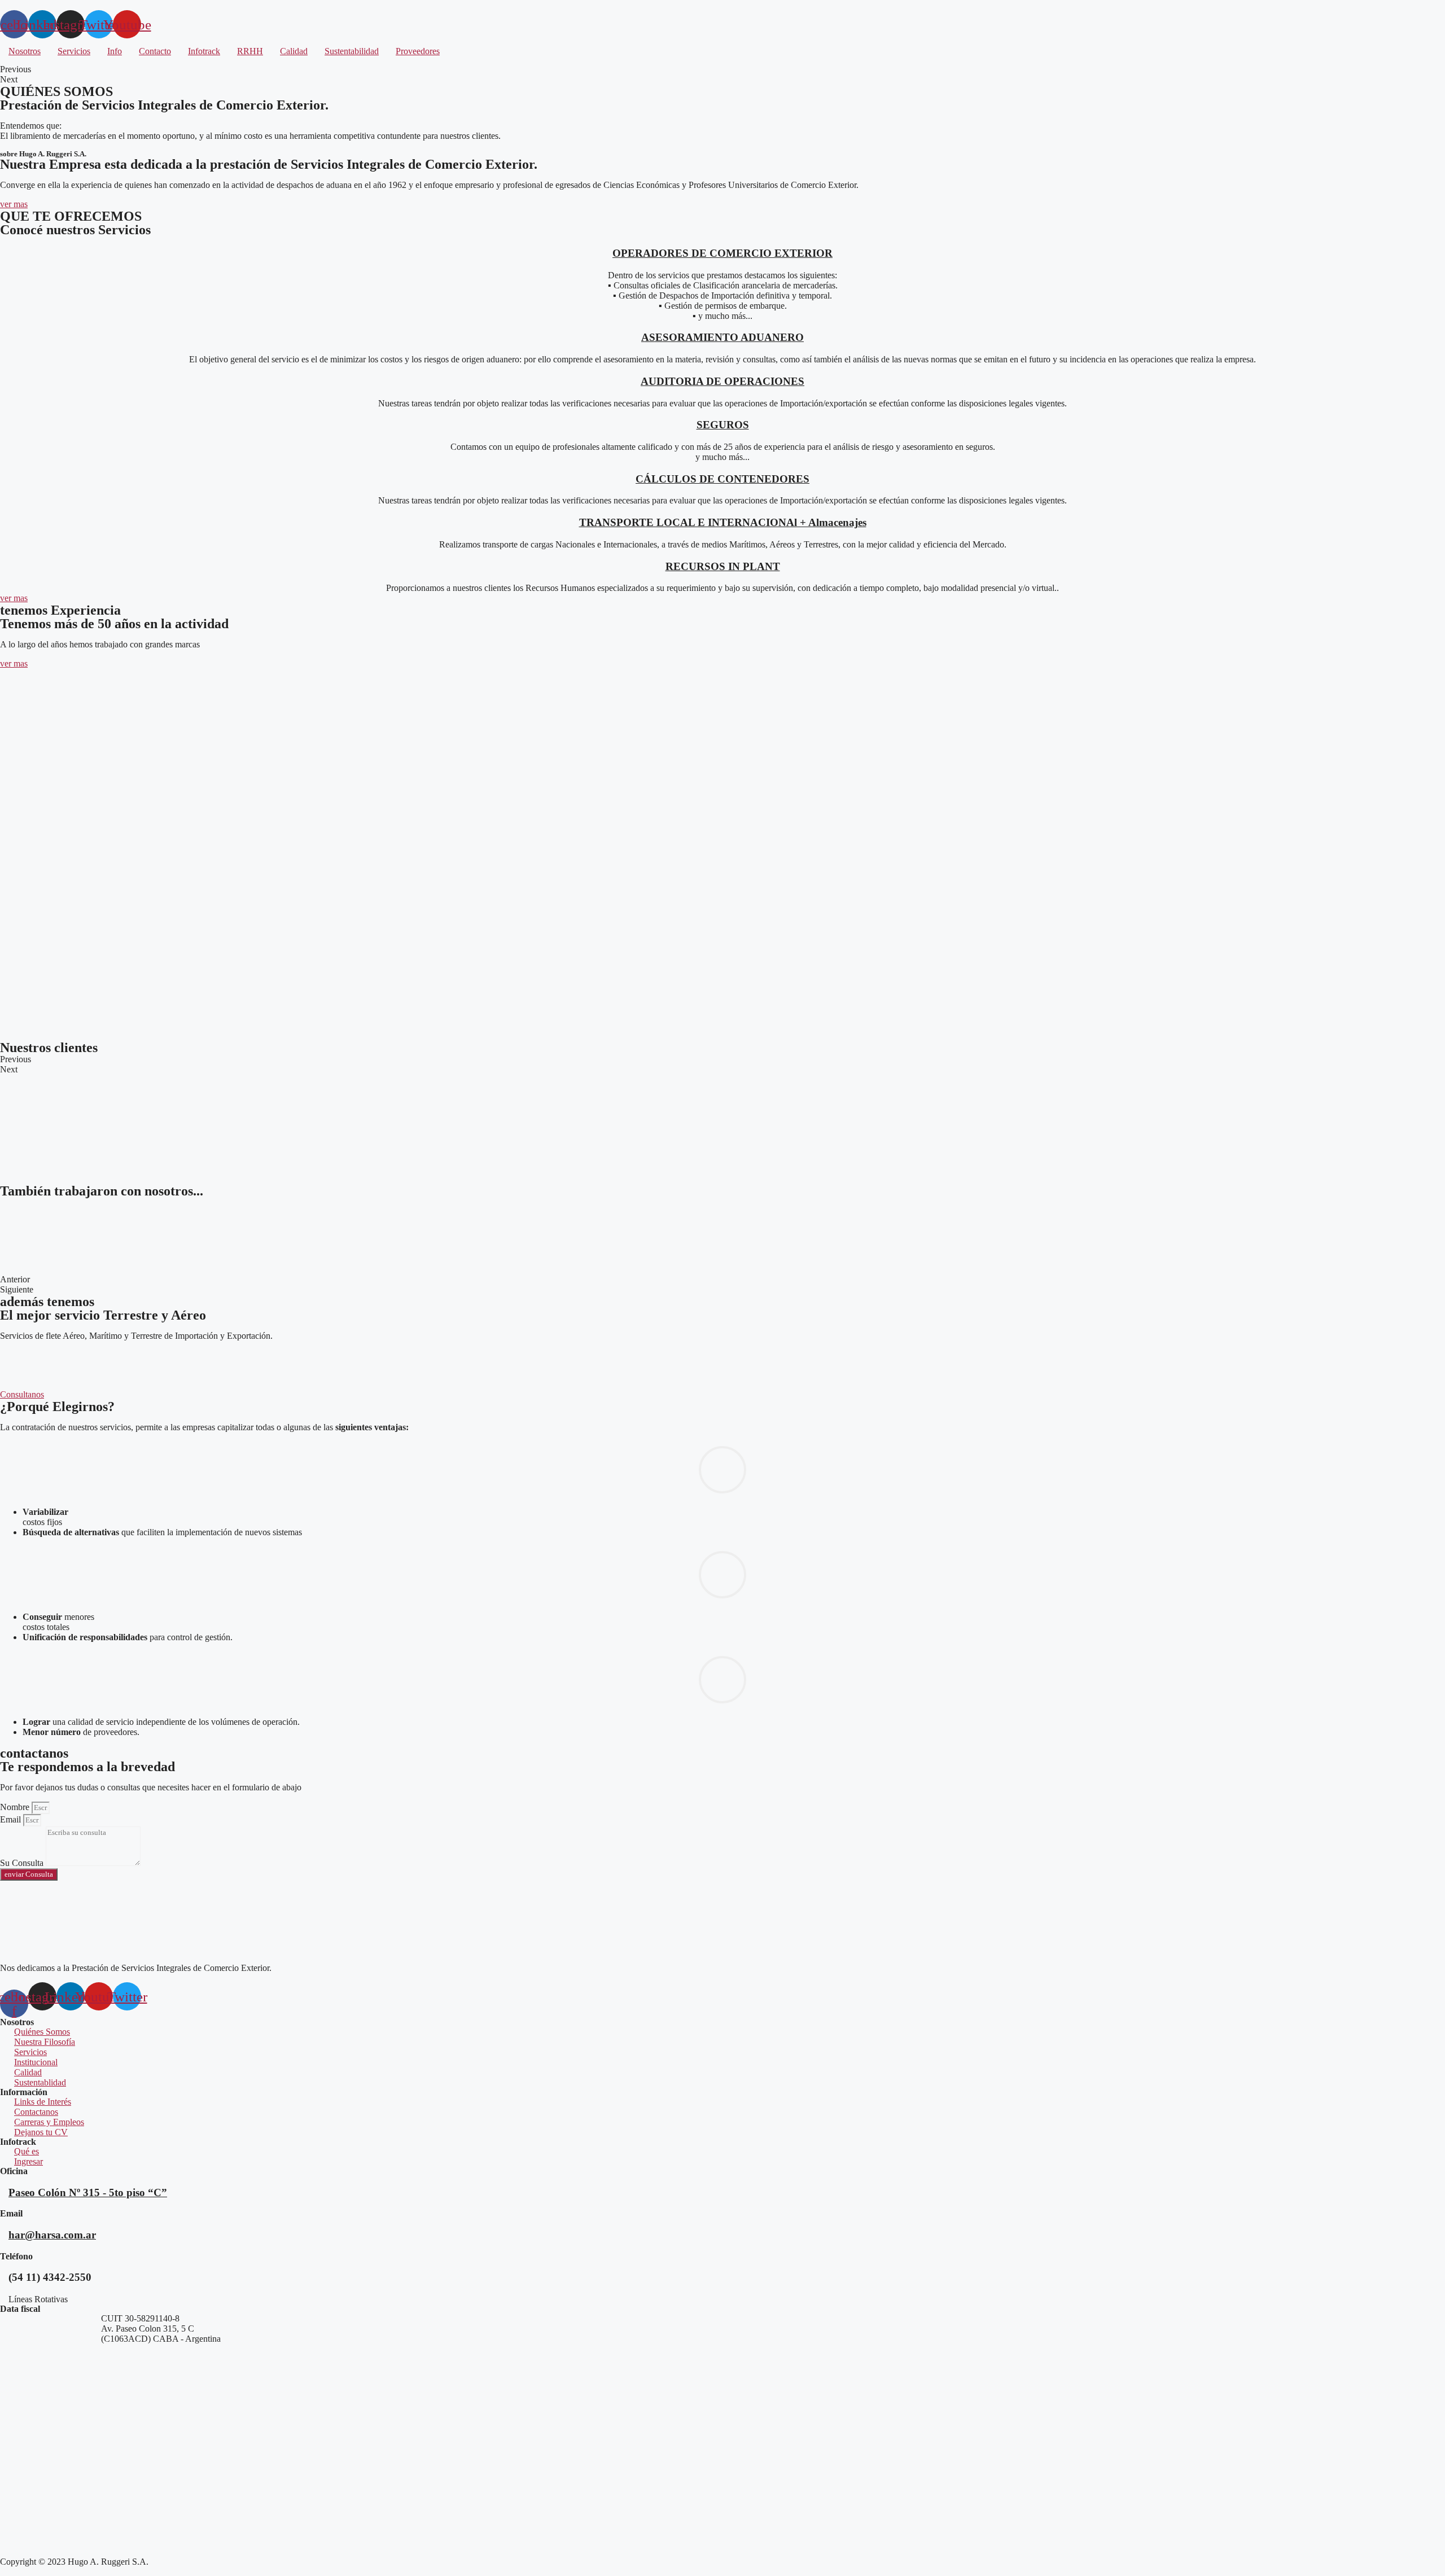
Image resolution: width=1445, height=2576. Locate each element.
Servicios (74, 51)
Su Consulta (23, 1863)
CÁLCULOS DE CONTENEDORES (722, 479)
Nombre (16, 1807)
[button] (14, 204)
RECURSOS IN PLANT (723, 566)
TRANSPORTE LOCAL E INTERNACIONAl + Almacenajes (723, 522)
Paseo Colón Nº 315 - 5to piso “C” (88, 2192)
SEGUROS (723, 425)
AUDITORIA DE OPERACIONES (722, 381)
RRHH (250, 51)
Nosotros (25, 51)
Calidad (294, 51)
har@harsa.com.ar (52, 2235)
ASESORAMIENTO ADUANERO (722, 337)
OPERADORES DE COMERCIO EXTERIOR (722, 253)
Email (12, 1819)
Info (115, 51)
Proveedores (418, 51)
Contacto (155, 51)
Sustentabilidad (352, 51)
